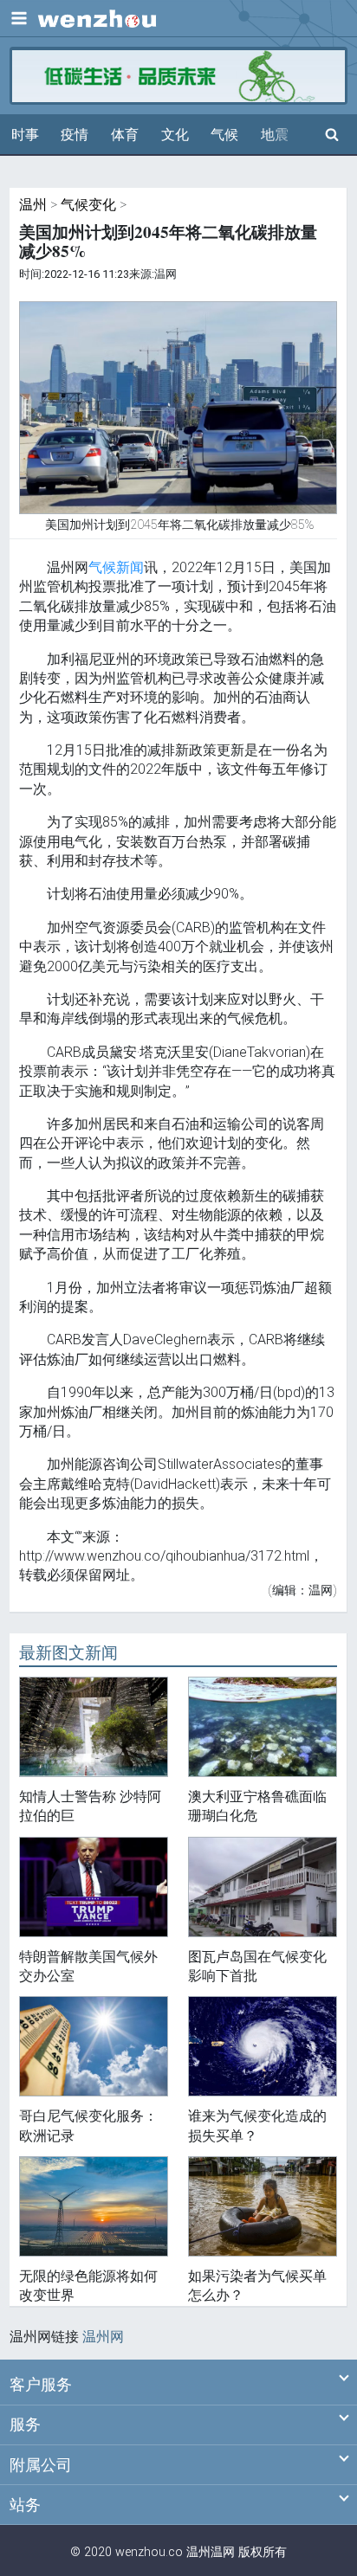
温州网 (103, 2337)
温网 (223, 2552)
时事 (25, 135)
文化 (175, 135)
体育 (125, 135)
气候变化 (88, 205)
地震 (275, 135)
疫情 (75, 135)
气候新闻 (116, 567)
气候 (224, 135)
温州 (33, 205)
